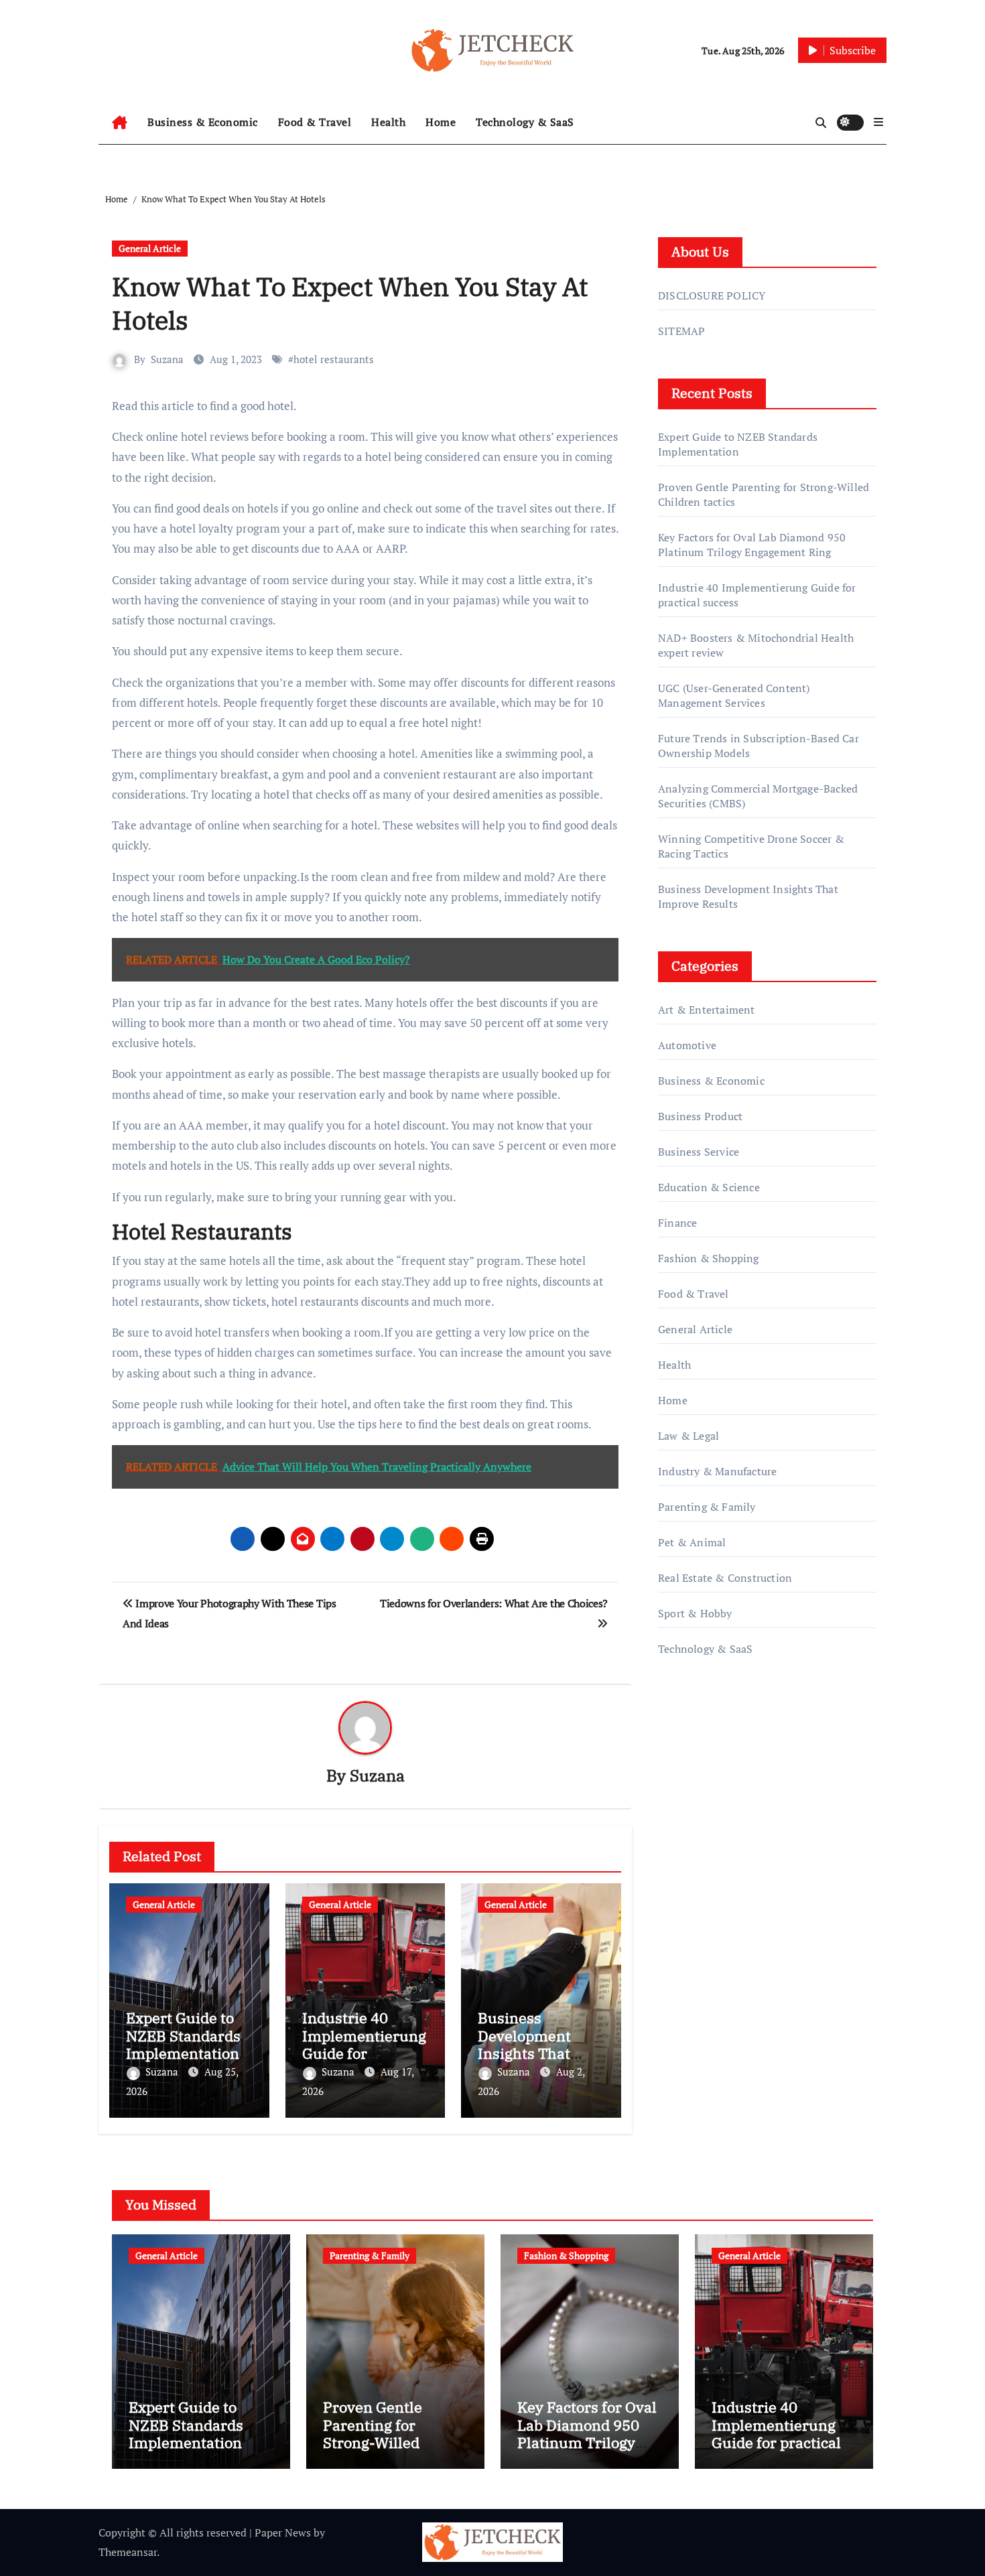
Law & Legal (688, 1436)
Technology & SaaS (525, 122)
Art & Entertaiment (707, 1010)
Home (441, 122)
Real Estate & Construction (725, 1578)
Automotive (687, 1045)
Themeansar (128, 2552)
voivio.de (680, 1930)
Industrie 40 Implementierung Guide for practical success (364, 2044)
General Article (150, 248)
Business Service (699, 1152)
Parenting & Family (707, 1507)
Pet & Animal (692, 1542)
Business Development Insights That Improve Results (535, 2044)
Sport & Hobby (695, 1613)
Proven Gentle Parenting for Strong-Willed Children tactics (378, 2433)
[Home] (120, 123)
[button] (878, 122)
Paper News (283, 2532)
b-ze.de (676, 1873)
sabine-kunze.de (698, 1816)
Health (388, 122)
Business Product (700, 1116)
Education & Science (709, 1187)
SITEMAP (681, 331)
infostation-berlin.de (709, 1797)
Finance (677, 1223)
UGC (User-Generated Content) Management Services (734, 695)
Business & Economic (203, 122)
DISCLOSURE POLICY (712, 295)
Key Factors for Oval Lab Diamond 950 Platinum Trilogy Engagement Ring (752, 545)
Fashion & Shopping (709, 1258)
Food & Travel (315, 122)
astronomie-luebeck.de (713, 1892)
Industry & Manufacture (717, 1471)
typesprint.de (690, 1854)
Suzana (167, 359)
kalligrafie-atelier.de (706, 1835)
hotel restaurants (334, 359)
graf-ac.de (681, 1911)
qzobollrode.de (694, 1739)
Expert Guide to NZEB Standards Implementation (183, 2035)
